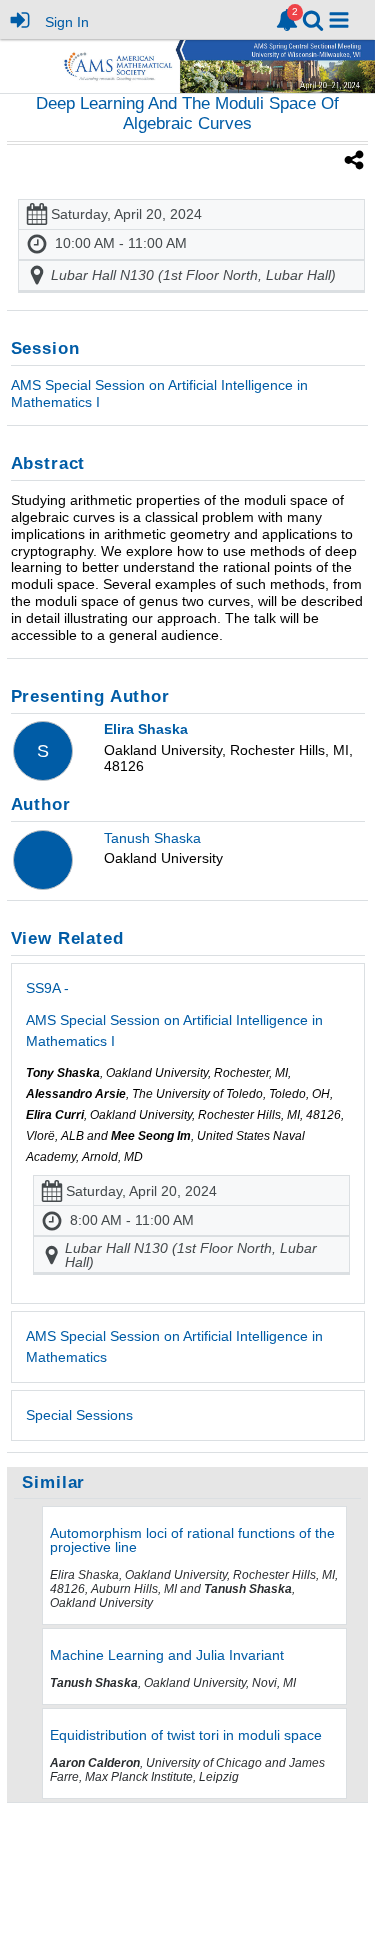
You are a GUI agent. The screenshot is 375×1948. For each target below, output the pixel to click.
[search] (313, 18)
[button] (339, 20)
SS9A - (174, 1014)
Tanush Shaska (152, 838)
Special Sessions (79, 1415)
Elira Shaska (146, 729)
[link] (287, 20)
